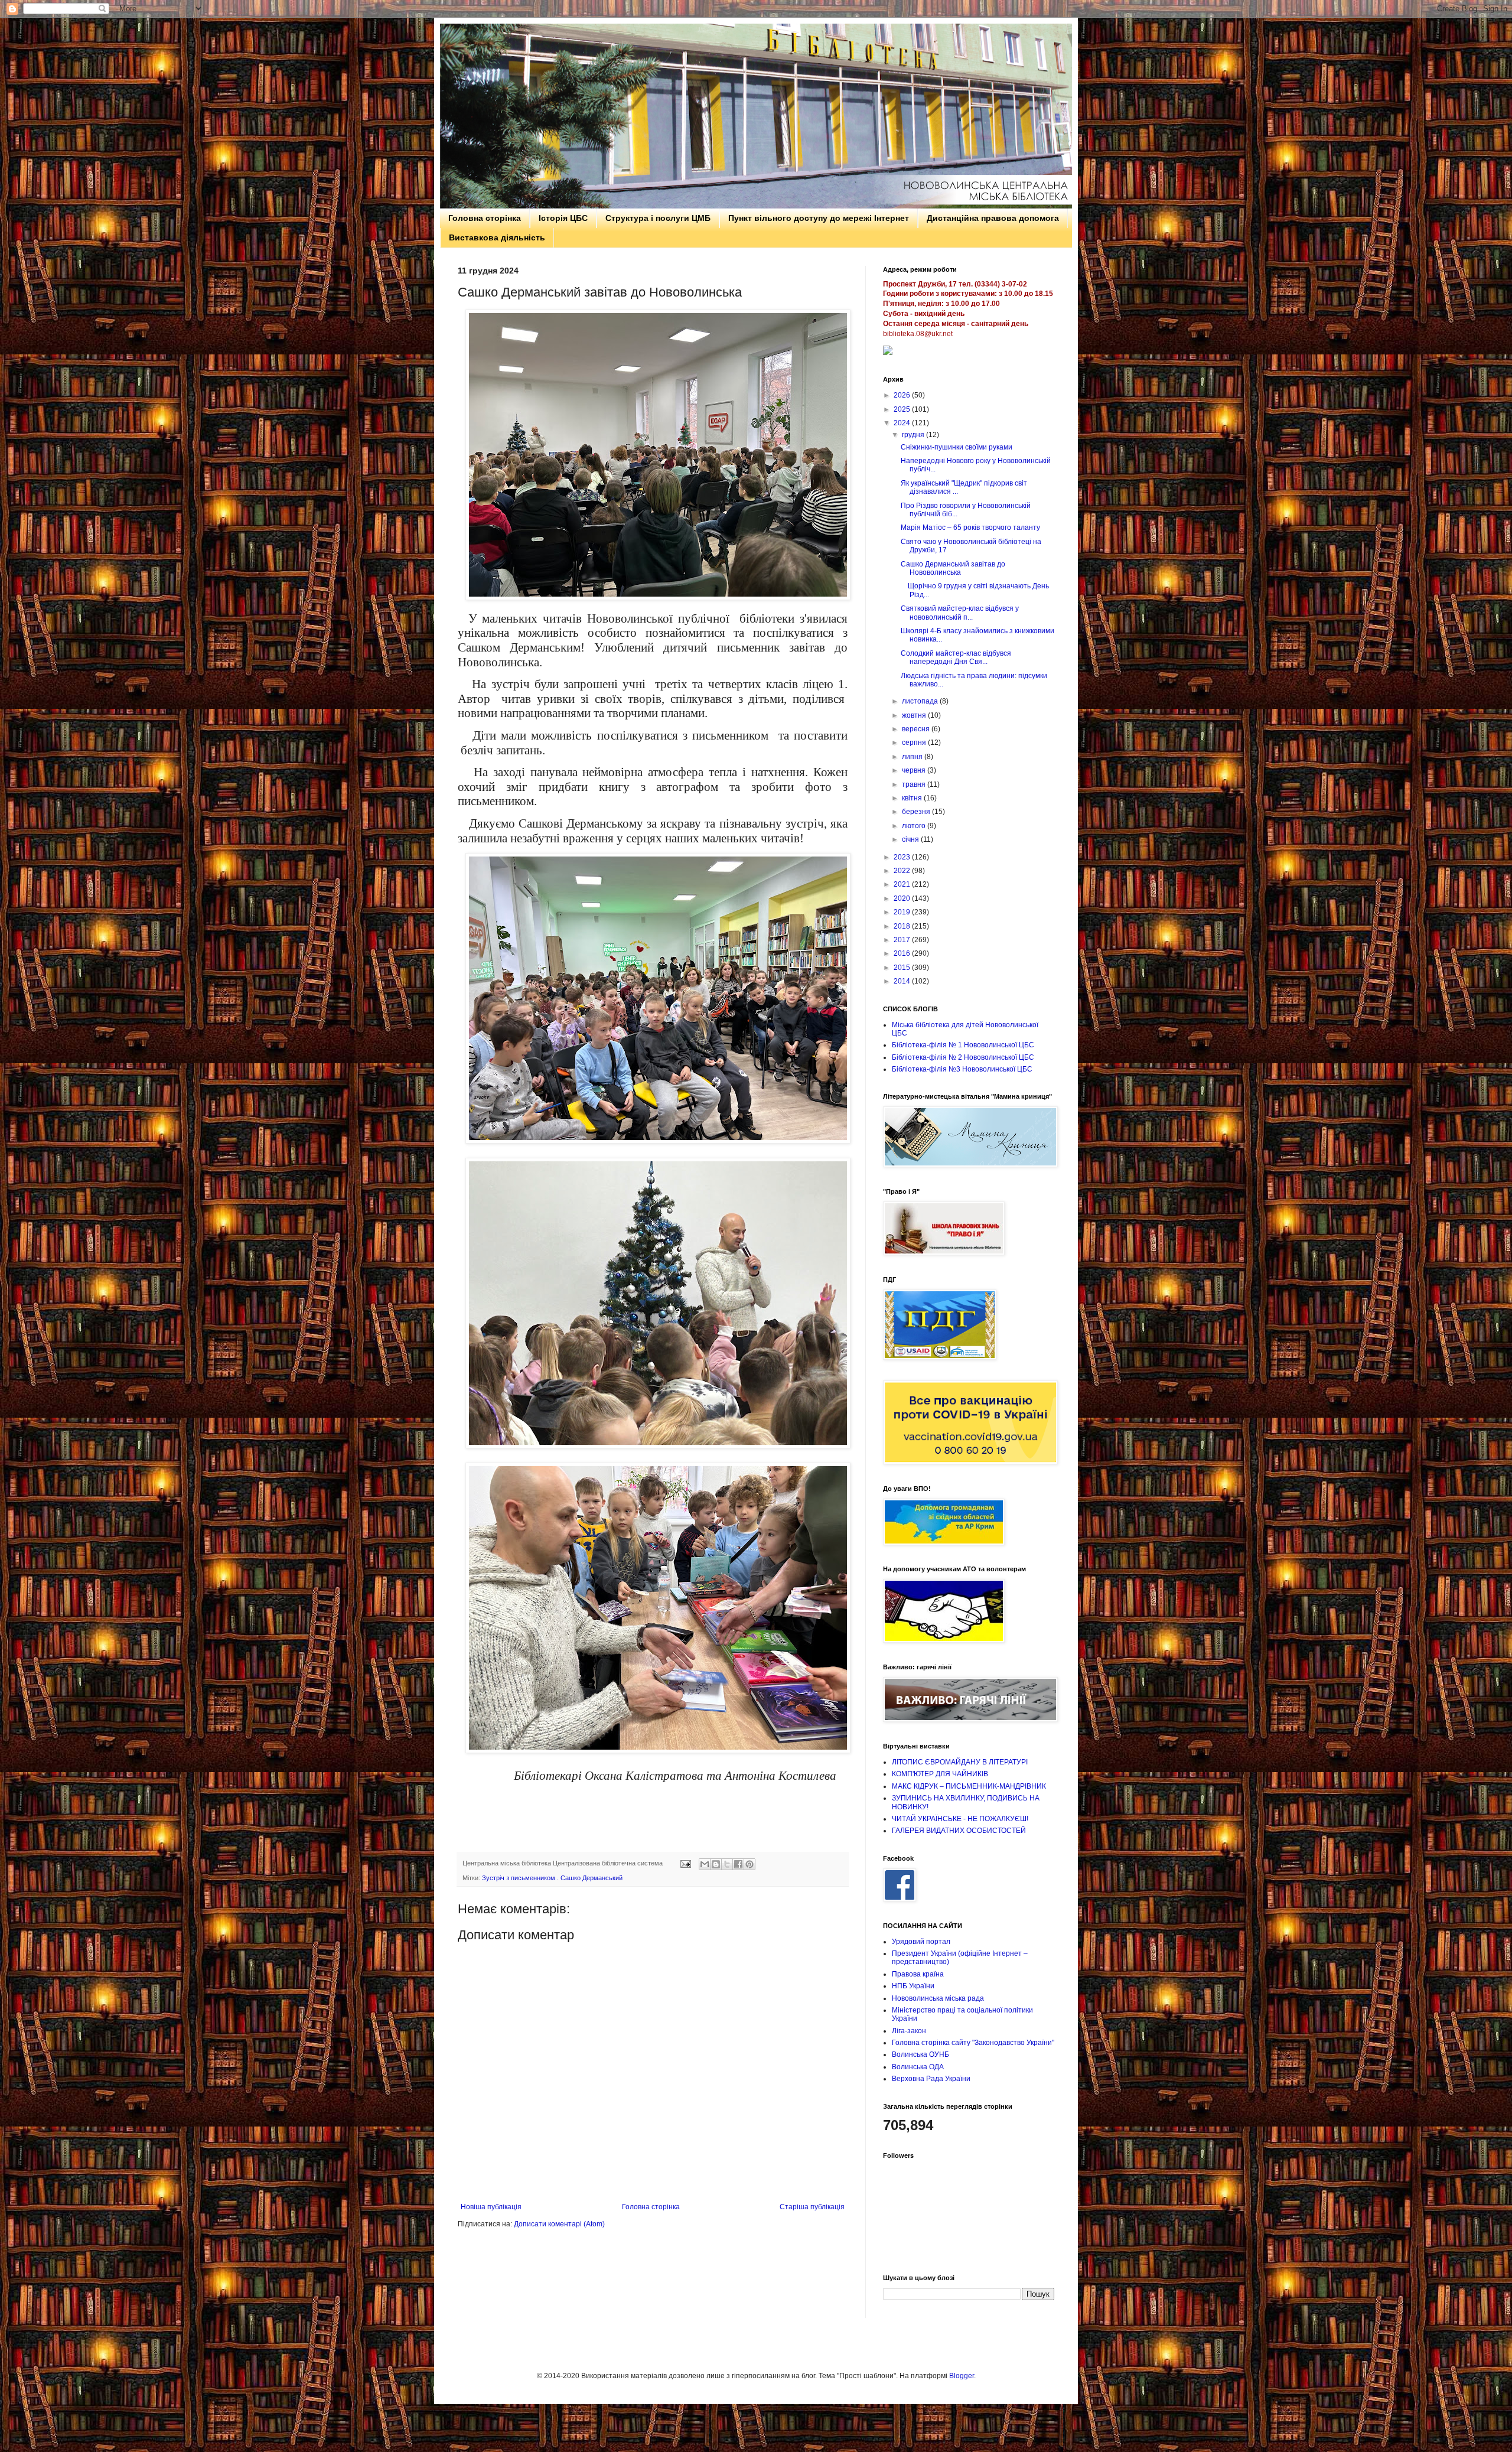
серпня (915, 743)
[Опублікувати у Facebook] (738, 1864)
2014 (903, 981)
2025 (903, 409)
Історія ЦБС (563, 218)
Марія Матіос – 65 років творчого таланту (970, 527)
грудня (914, 435)
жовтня (915, 715)
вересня (917, 729)
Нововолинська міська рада (938, 1998)
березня (917, 812)
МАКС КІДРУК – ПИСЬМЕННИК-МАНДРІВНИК (969, 1786)
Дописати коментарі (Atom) (559, 2224)
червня (915, 770)
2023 (903, 857)
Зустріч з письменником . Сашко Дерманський (552, 1878)
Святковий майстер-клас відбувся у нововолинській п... (960, 613)
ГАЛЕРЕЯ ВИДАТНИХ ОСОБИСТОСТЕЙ (959, 1831)
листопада (921, 701)
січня (911, 839)
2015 (903, 968)
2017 (903, 940)
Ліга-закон (909, 2031)
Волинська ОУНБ (920, 2054)
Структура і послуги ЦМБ (658, 218)
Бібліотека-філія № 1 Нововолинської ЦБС (963, 1045)
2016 (903, 953)
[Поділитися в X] (727, 1864)
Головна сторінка (485, 218)
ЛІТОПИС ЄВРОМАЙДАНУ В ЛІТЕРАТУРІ (960, 1762)
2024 (903, 423)
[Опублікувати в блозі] (716, 1864)
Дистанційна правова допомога (993, 218)
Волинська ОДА (918, 2067)
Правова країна (918, 1974)
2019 (903, 912)
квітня (913, 798)
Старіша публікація (812, 2207)
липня (913, 757)
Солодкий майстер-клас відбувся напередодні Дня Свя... (956, 657)
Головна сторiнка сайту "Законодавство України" (973, 2043)
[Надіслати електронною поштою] (705, 1864)
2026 (903, 395)
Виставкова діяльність (497, 237)
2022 (903, 871)
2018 (903, 926)
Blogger (962, 2376)
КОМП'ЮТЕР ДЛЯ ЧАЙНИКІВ (940, 1774)
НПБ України (913, 1986)
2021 (903, 884)
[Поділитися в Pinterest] (750, 1864)
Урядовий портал (921, 1942)
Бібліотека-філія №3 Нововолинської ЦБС (962, 1069)
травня (915, 784)
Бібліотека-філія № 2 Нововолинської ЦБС (963, 1057)
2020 (903, 898)
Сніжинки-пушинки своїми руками (957, 447)
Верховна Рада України (931, 2079)
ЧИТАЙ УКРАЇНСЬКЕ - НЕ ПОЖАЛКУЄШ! (960, 1819)
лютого (915, 826)
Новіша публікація (491, 2207)
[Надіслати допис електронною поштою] (685, 1863)
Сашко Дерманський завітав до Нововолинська (953, 568)
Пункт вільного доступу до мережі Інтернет (819, 218)
